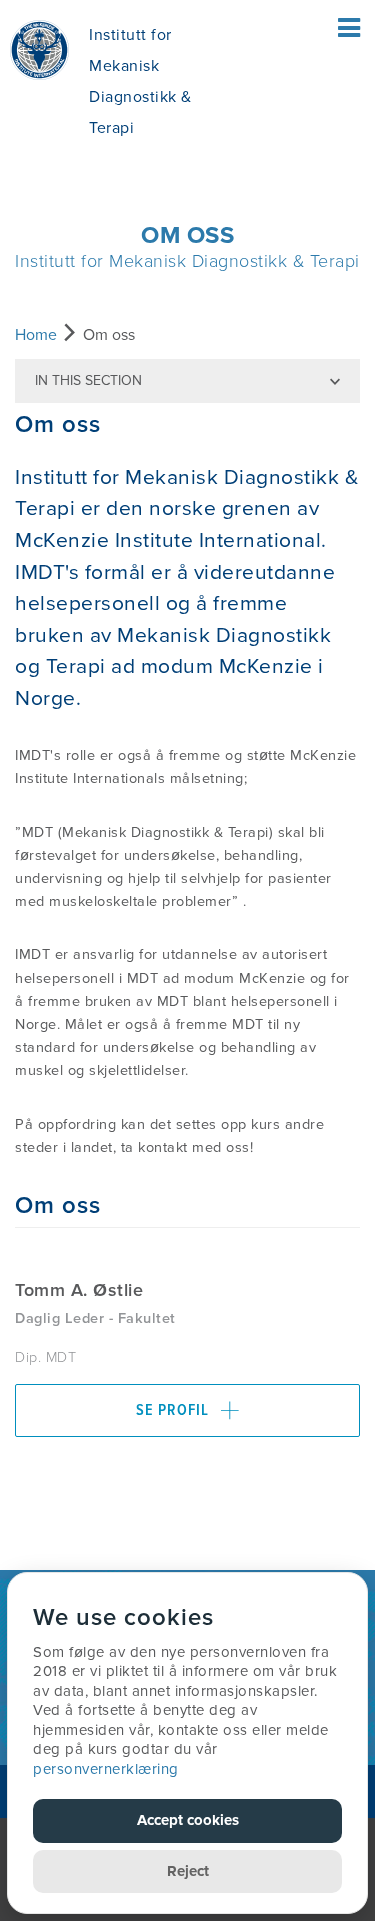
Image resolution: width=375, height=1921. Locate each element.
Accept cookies (188, 1820)
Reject (188, 1871)
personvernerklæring (106, 1769)
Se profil (174, 1410)
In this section (88, 380)
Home (36, 335)
